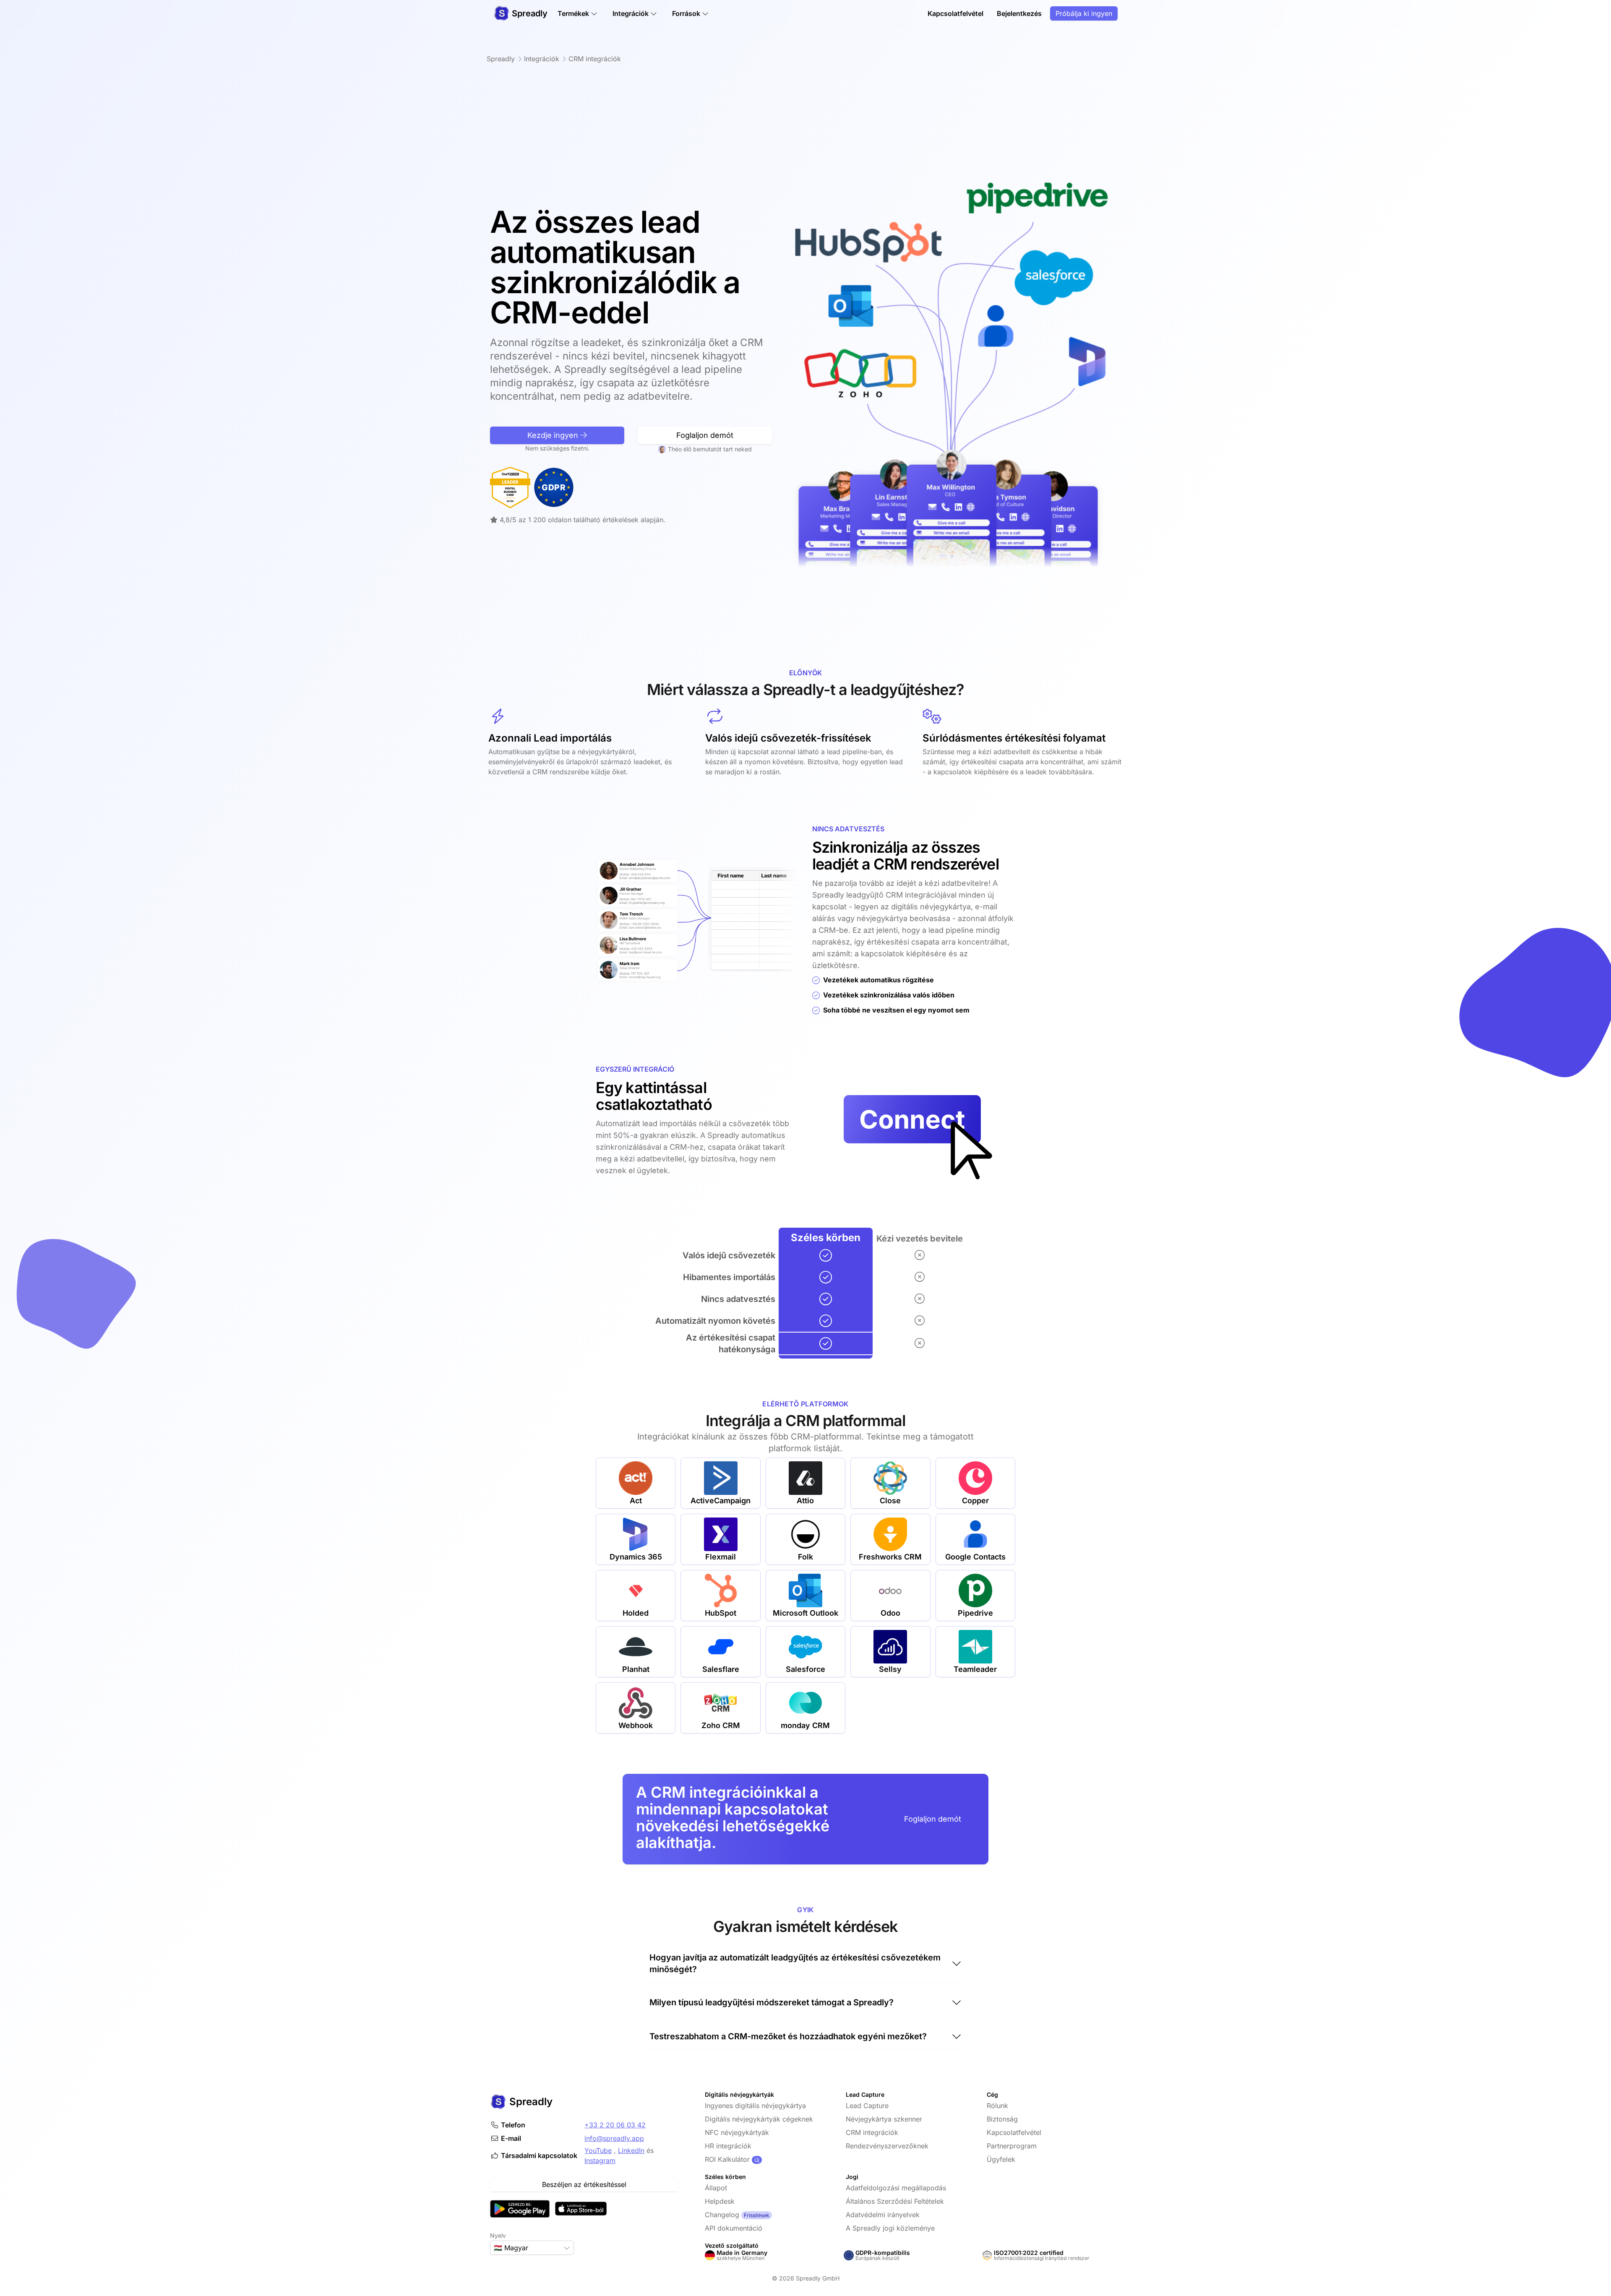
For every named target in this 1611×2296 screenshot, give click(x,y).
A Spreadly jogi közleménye (890, 2228)
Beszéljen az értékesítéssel (584, 2184)
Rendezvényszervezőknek (887, 2146)
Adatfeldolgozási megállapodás (896, 2188)
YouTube (598, 2150)
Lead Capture (867, 2106)
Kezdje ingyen (554, 435)
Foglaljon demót (705, 435)
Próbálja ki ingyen (1084, 13)
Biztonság (1002, 2119)
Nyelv (498, 2235)
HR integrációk (728, 2146)
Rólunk (997, 2106)
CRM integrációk (872, 2132)
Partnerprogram (1012, 2146)
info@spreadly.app (614, 2138)
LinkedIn (631, 2150)
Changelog (722, 2215)
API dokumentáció (734, 2228)
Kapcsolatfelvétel (955, 13)
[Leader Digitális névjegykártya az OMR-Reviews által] (510, 487)
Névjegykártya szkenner (884, 2119)
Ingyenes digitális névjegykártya (755, 2106)
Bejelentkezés (1019, 13)
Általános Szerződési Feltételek (895, 2201)
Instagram (600, 2161)
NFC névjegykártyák (737, 2132)
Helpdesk (720, 2201)
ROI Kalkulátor (727, 2159)
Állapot (716, 2188)
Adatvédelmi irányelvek (883, 2215)
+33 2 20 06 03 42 (615, 2125)
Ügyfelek (1001, 2159)
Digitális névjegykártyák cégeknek (759, 2119)
